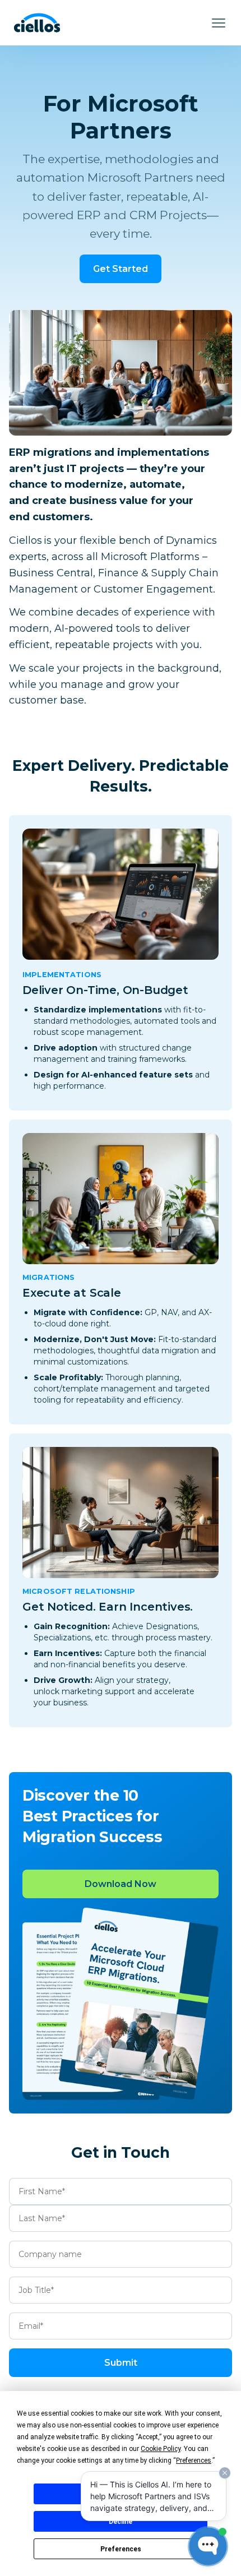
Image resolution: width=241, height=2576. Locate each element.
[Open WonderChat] (208, 2546)
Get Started (121, 269)
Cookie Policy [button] (161, 2449)
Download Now (121, 1884)
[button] (219, 23)
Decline (121, 2522)
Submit (121, 2363)
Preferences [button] (194, 2461)
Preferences (121, 2549)
